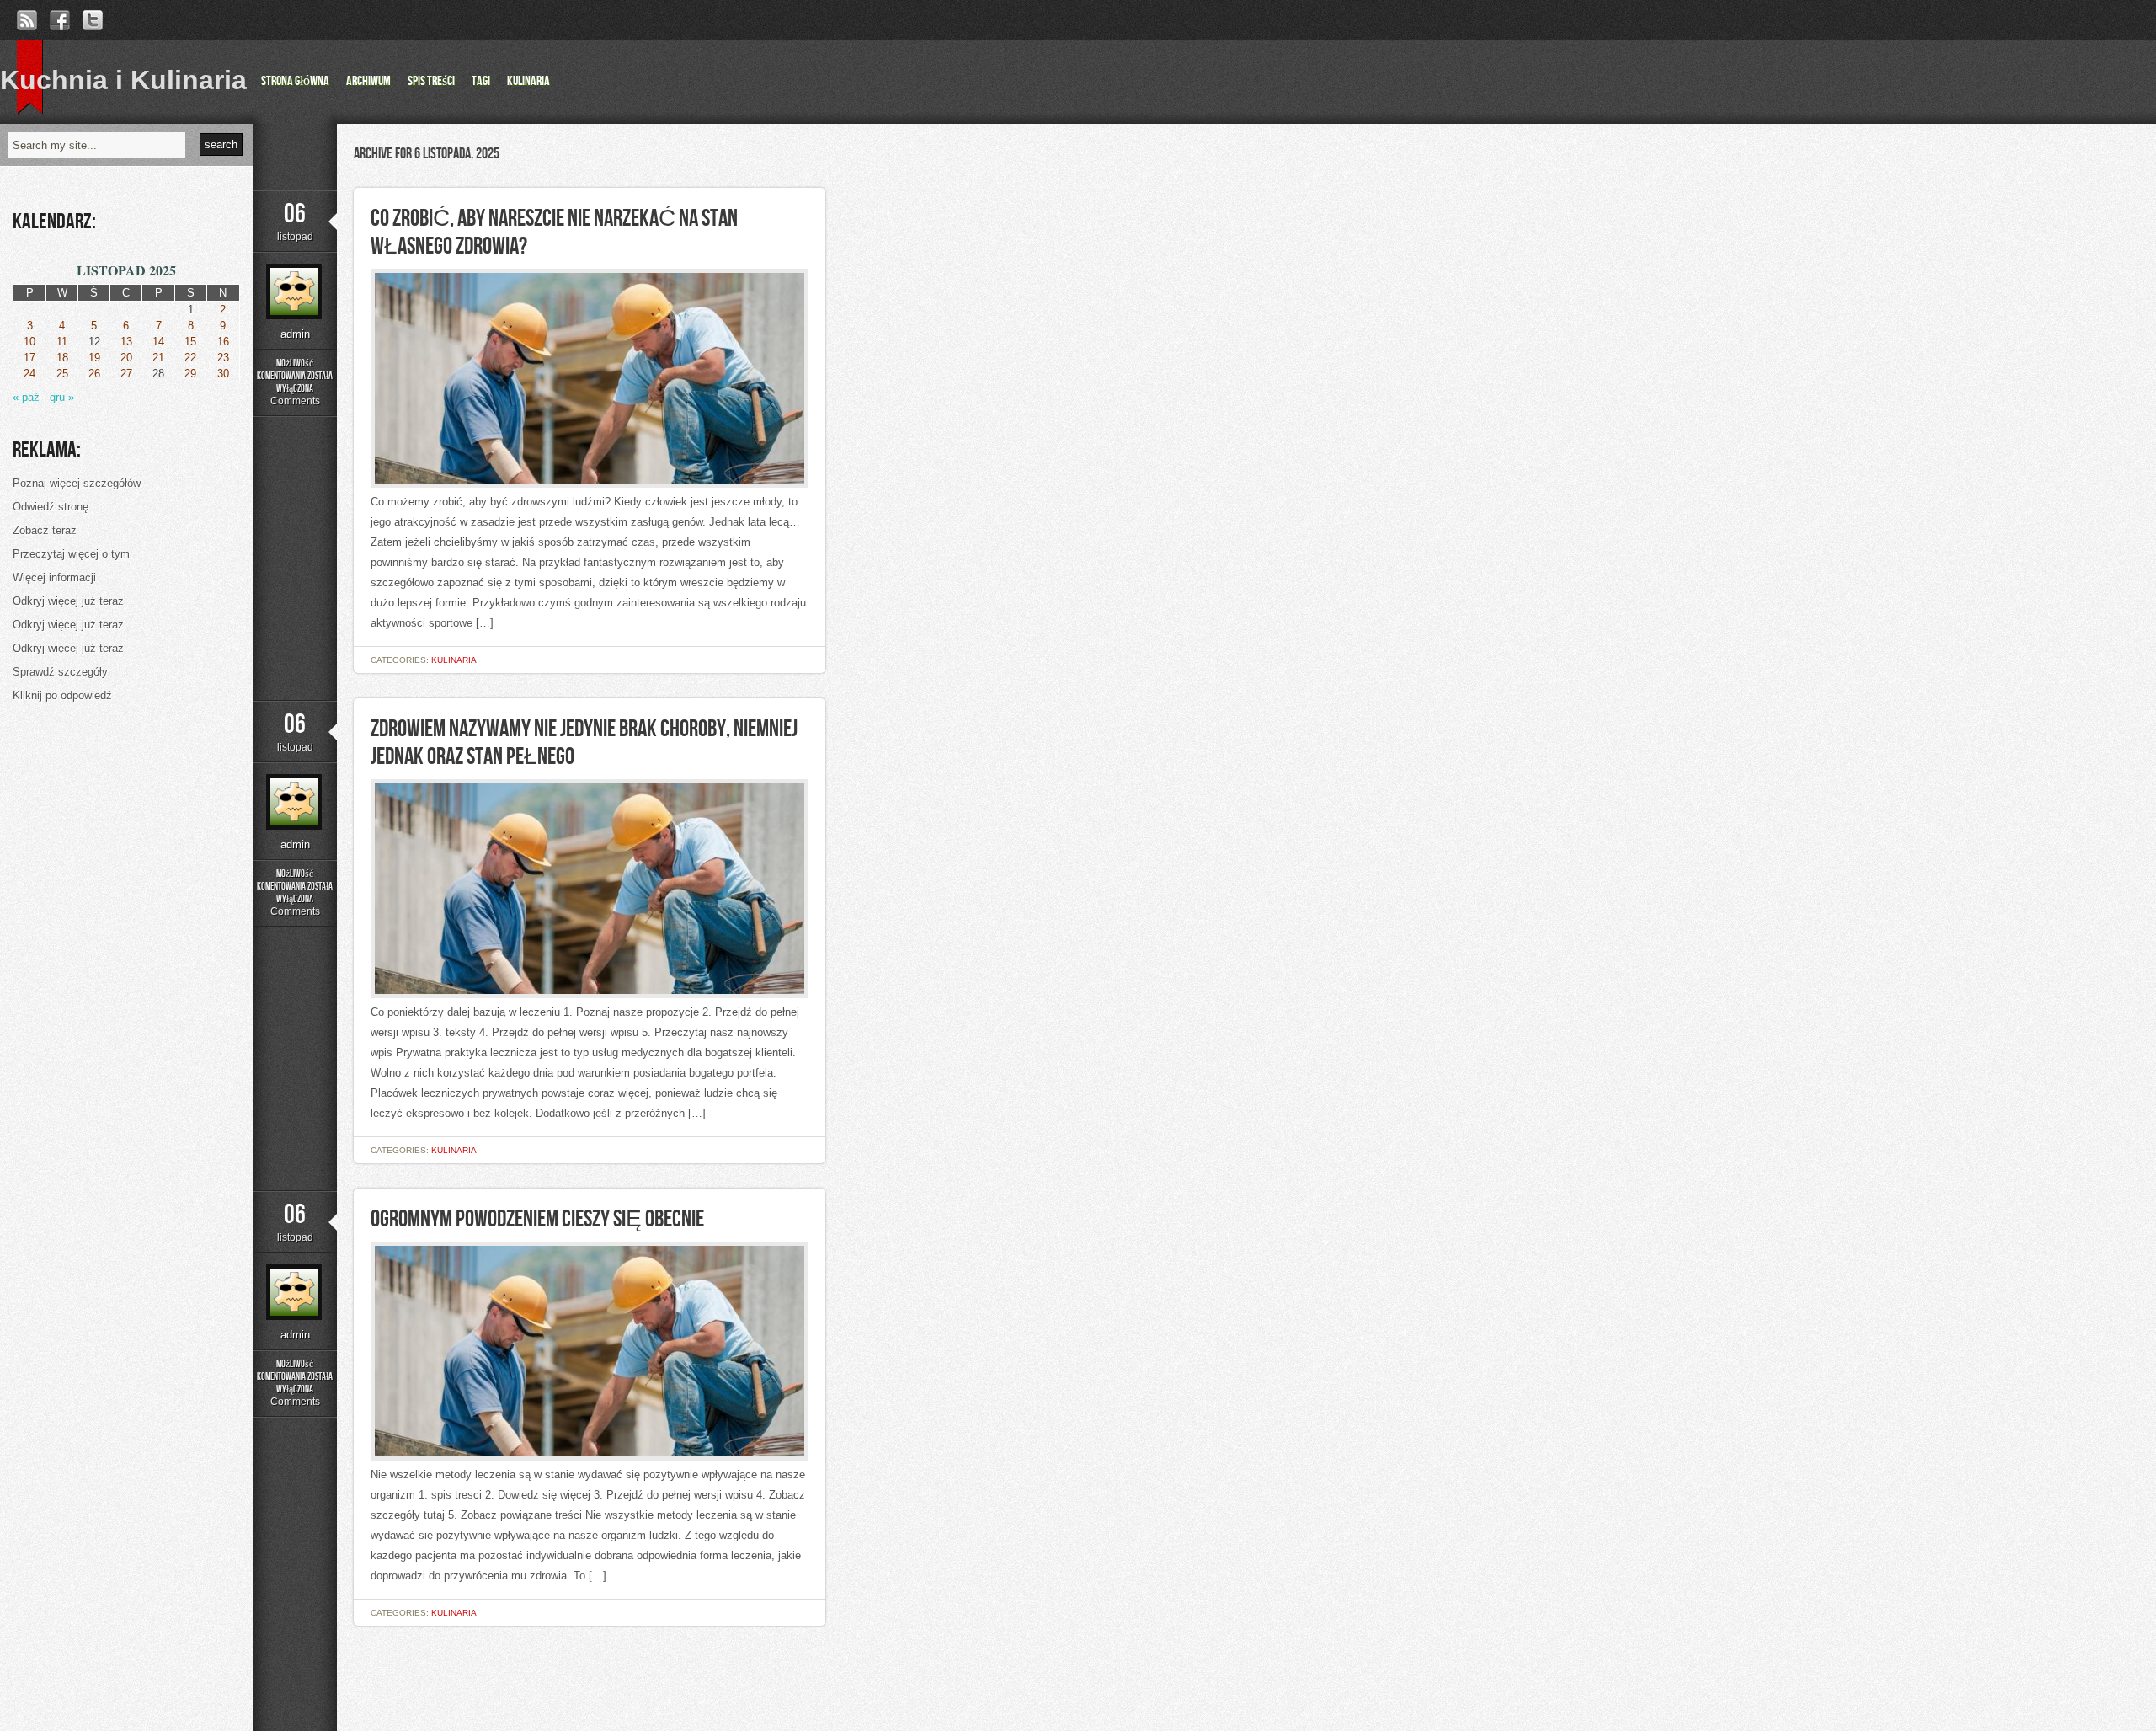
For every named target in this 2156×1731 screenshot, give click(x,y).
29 (190, 374)
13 (126, 342)
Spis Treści (431, 81)
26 (94, 374)
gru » (62, 397)
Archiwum (368, 81)
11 (62, 342)
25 (62, 374)
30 (223, 374)
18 (62, 358)
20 (126, 358)
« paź (26, 397)
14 (158, 342)
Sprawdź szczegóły (60, 672)
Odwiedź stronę (51, 507)
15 (190, 342)
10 (29, 342)
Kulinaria (528, 81)
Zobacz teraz (45, 530)
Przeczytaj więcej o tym (71, 554)
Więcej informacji (54, 577)
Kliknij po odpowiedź (62, 695)
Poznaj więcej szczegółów (77, 483)
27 (126, 374)
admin (295, 334)
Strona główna (295, 81)
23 (223, 358)
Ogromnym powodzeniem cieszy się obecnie (537, 1219)
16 (223, 342)
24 (29, 374)
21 (158, 358)
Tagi (481, 81)
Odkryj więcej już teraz (68, 601)
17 (29, 358)
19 (94, 358)
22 (190, 358)
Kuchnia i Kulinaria (123, 80)
